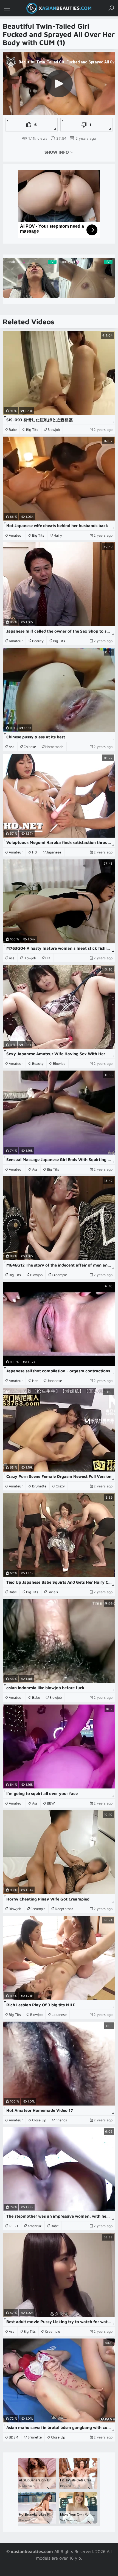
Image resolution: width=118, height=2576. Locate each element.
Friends (61, 2120)
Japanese (54, 852)
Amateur (16, 535)
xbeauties (65, 8)
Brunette (39, 1486)
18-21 (13, 2226)
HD (35, 852)
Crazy (60, 1486)
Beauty (38, 641)
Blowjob (54, 429)
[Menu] (7, 8)
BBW (51, 1803)
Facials (53, 1592)
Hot (35, 1381)
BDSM (13, 2437)
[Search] (111, 8)
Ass (12, 747)
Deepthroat (64, 1909)
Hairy (58, 535)
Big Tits (32, 429)
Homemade (54, 747)
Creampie (59, 1275)
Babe (13, 429)
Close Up (39, 2120)
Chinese (30, 747)
